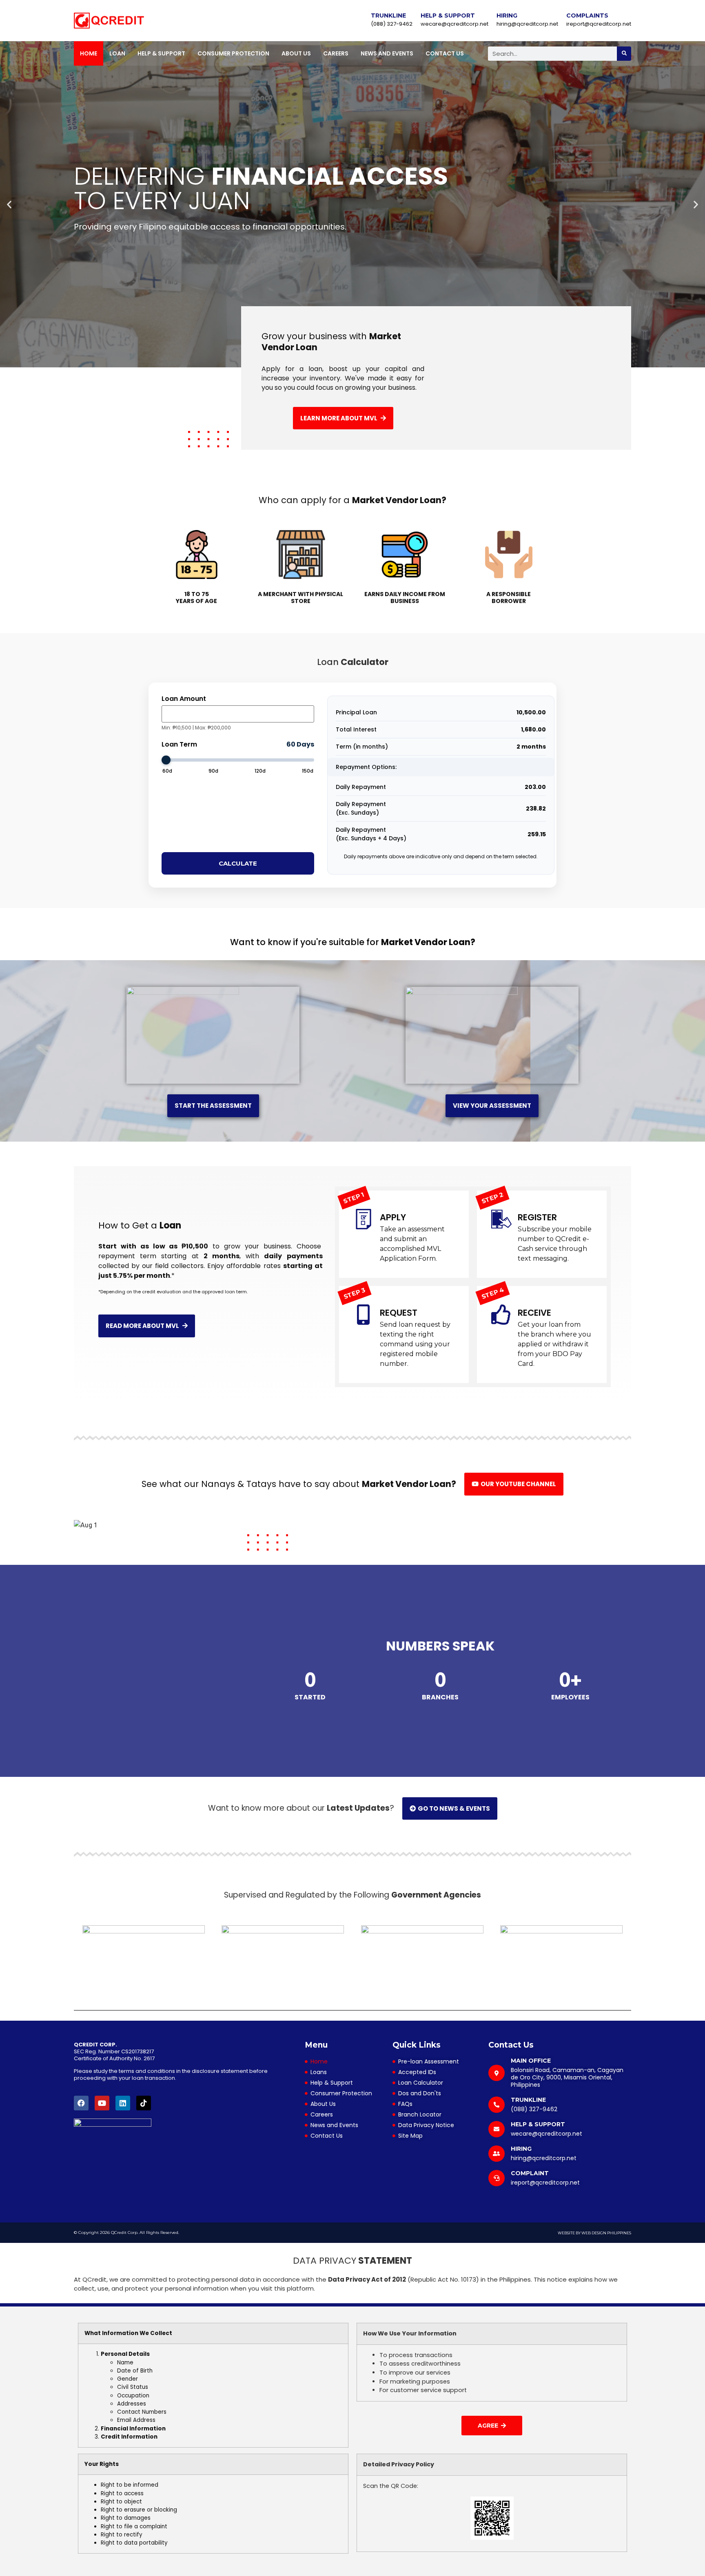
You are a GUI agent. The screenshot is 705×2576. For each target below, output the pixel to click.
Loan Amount (184, 699)
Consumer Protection (233, 53)
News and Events (387, 53)
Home (89, 53)
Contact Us (445, 53)
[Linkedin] (123, 2103)
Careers (336, 53)
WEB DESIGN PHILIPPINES (606, 2233)
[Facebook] (81, 2103)
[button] (9, 204)
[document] (352, 2409)
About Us (296, 53)
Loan (117, 53)
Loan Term (179, 745)
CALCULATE (238, 863)
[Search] (624, 54)
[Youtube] (102, 2103)
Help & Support (161, 53)
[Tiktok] (144, 2103)
